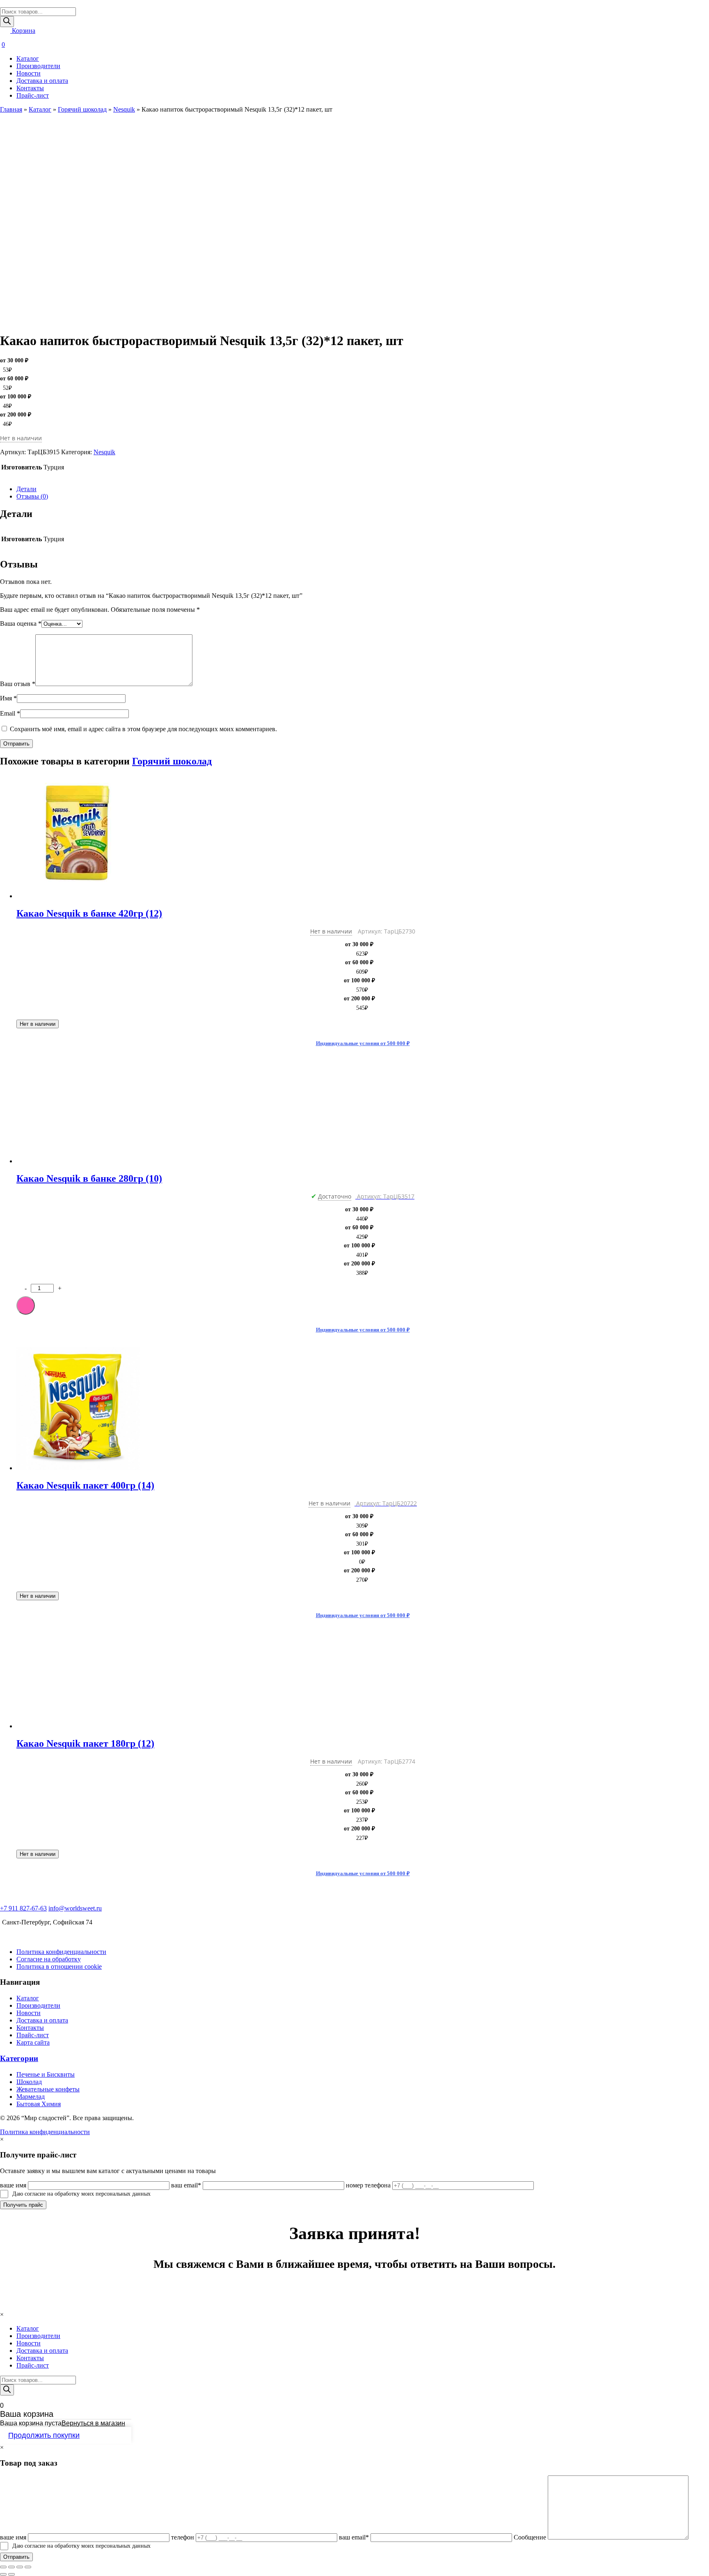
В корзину (26, 1305)
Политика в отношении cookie (59, 1966)
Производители (38, 66)
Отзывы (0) (32, 496)
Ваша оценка (21, 623)
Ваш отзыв (18, 684)
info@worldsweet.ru (75, 1908)
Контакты (30, 88)
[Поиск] (7, 22)
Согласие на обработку (49, 1959)
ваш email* (186, 2185)
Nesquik (124, 109)
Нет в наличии (38, 1024)
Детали (26, 489)
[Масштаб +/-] (28, 2567)
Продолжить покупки (44, 2435)
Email (10, 713)
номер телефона (368, 2185)
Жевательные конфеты (48, 2089)
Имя (8, 698)
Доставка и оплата (42, 81)
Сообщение (530, 2537)
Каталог (28, 58)
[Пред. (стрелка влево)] (3, 2574)
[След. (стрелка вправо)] (11, 2574)
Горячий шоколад (82, 109)
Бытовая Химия (39, 2104)
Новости (29, 73)
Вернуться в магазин (93, 2423)
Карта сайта (33, 2042)
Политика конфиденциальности (61, 1952)
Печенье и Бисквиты (46, 2074)
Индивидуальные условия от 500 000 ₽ (363, 1043)
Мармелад (31, 2097)
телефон (183, 2537)
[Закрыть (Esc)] (3, 2567)
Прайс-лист (33, 95)
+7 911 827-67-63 (23, 1908)
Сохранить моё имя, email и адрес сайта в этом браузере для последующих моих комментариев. (143, 729)
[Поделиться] (11, 2567)
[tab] (363, 489)
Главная (11, 109)
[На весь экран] (20, 2567)
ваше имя (13, 2185)
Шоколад (29, 2082)
